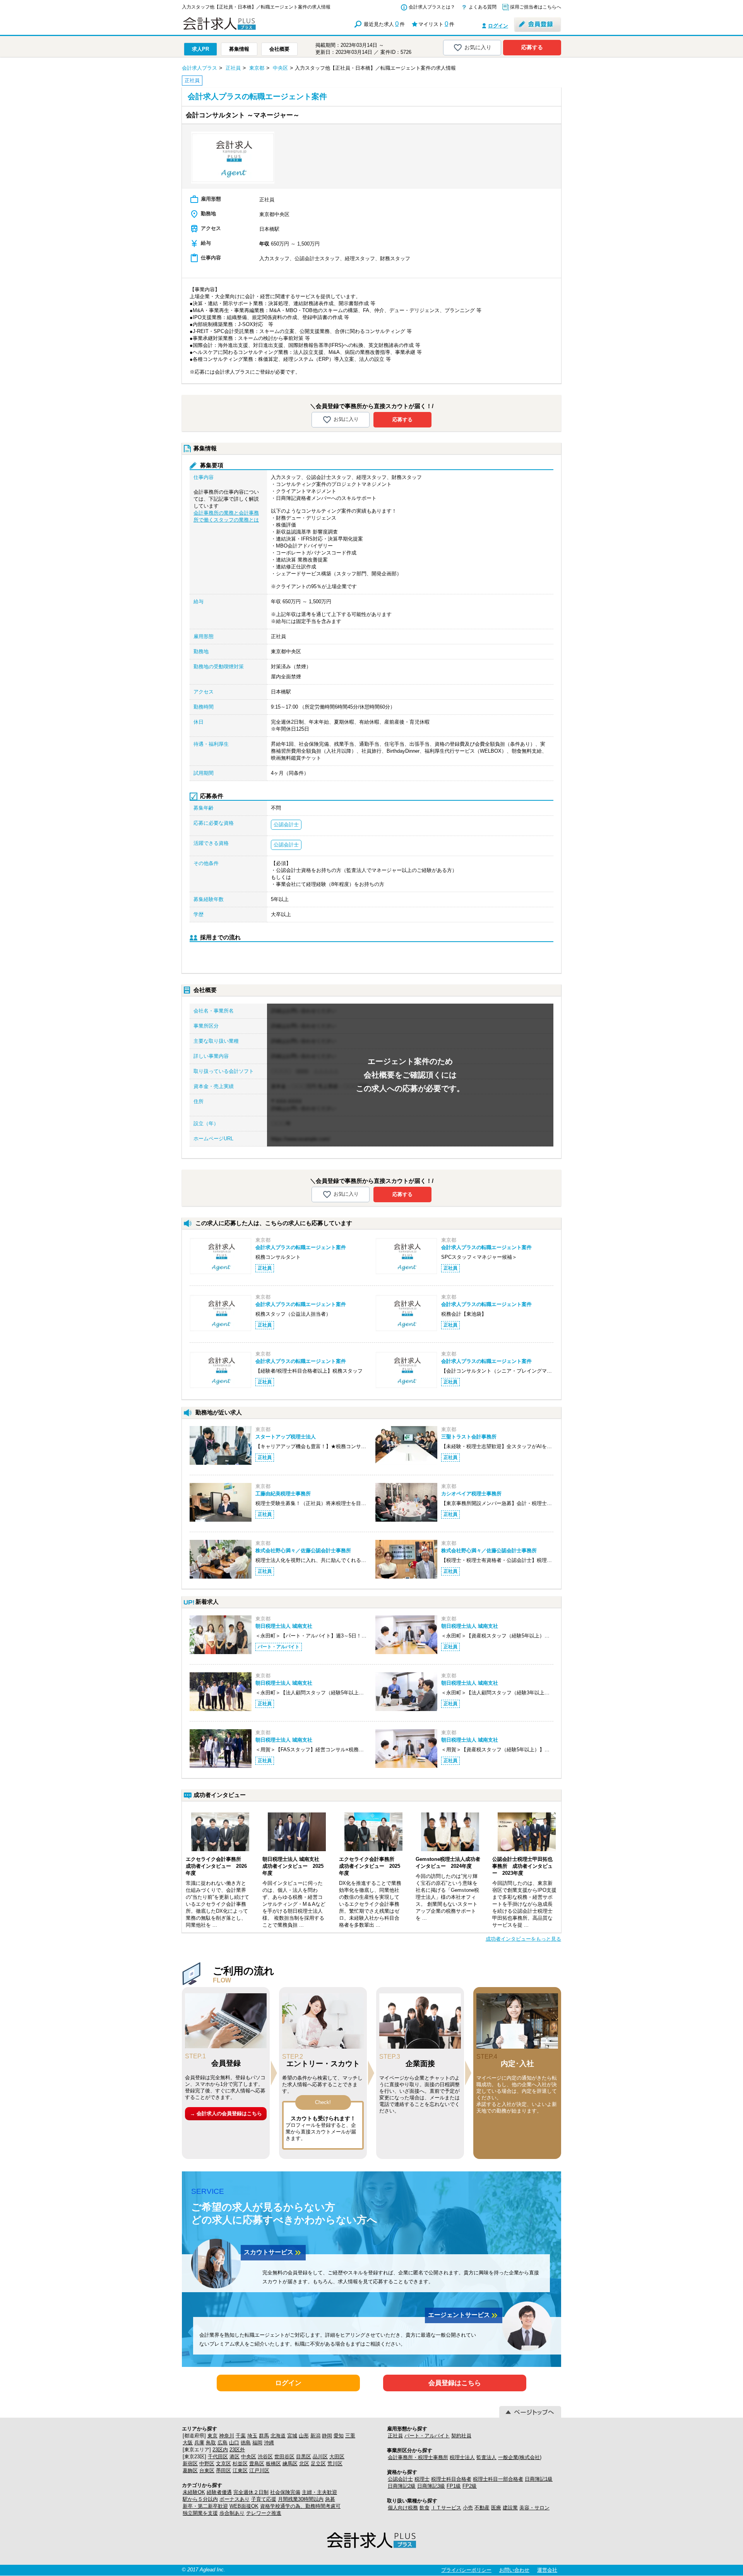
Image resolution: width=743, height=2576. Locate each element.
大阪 (188, 2443)
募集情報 (239, 49)
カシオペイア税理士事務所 (471, 1494)
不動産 (482, 2508)
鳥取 (211, 2443)
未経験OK (194, 2492)
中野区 (207, 2464)
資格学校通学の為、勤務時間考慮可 (300, 2506)
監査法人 (486, 2457)
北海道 (278, 2436)
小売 (468, 2508)
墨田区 (223, 2470)
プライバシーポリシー (466, 2570)
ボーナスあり (235, 2499)
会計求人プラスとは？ (432, 7)
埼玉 (252, 2436)
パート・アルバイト (427, 2436)
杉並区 (240, 2464)
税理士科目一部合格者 (498, 2479)
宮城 (292, 2436)
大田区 (337, 2457)
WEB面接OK (244, 2506)
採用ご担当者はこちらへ (536, 7)
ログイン (498, 26)
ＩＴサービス (446, 2508)
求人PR (200, 49)
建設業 (510, 2508)
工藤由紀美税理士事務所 (283, 1494)
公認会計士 (400, 2479)
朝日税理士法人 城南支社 (284, 1626)
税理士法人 (462, 2457)
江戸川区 (259, 2470)
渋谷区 (265, 2457)
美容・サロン (534, 2508)
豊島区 (257, 2464)
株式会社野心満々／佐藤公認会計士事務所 (303, 1551)
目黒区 (304, 2457)
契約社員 (461, 2436)
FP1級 (454, 2486)
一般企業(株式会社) (520, 2457)
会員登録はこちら (455, 2383)
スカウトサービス (273, 2253)
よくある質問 (483, 7)
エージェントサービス (464, 2315)
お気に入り (478, 47)
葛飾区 (190, 2470)
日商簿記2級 (402, 2486)
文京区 (223, 2464)
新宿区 (190, 2464)
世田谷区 (284, 2457)
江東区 (240, 2470)
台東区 (207, 2470)
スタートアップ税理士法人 (286, 1437)
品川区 (320, 2457)
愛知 (339, 2436)
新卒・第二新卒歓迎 (205, 2506)
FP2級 (470, 2486)
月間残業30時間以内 (301, 2499)
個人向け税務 (403, 2508)
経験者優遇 (219, 2492)
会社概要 (279, 49)
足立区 (318, 2464)
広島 (223, 2443)
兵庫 (199, 2443)
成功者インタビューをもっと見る (523, 1939)
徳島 (246, 2443)
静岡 (327, 2436)
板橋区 (273, 2464)
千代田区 (218, 2457)
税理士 (422, 2479)
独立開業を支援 (200, 2513)
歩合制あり (232, 2513)
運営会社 (547, 2570)
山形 (304, 2436)
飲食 (425, 2508)
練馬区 (290, 2464)
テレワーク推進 (264, 2513)
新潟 (315, 2436)
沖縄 (269, 2443)
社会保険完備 (285, 2492)
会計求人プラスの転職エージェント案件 (301, 1247)
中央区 (249, 2457)
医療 (496, 2508)
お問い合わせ (514, 2570)
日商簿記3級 (431, 2486)
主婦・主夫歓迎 (319, 2492)
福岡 (257, 2443)
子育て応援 (264, 2499)
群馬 (264, 2436)
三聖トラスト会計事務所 (469, 1437)
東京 (212, 2436)
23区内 (220, 2450)
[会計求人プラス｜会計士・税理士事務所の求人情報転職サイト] (248, 28)
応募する (532, 47)
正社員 (395, 2436)
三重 (350, 2436)
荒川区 (335, 2464)
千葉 (241, 2436)
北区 (304, 2464)
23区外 (237, 2450)
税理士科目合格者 (451, 2479)
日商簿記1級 (539, 2479)
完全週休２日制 (251, 2492)
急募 (330, 2499)
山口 (234, 2443)
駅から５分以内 (200, 2499)
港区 (235, 2457)
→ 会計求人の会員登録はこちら (226, 2113)
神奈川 (227, 2436)
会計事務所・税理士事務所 (418, 2457)
